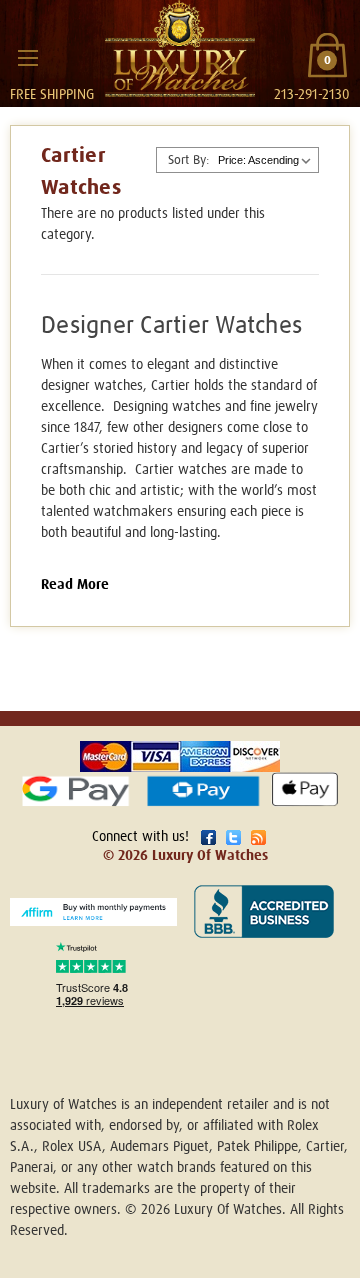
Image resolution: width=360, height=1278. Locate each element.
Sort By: (188, 160)
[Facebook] (208, 837)
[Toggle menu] (27, 57)
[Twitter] (233, 837)
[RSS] (258, 837)
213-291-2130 (312, 95)
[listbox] (265, 160)
